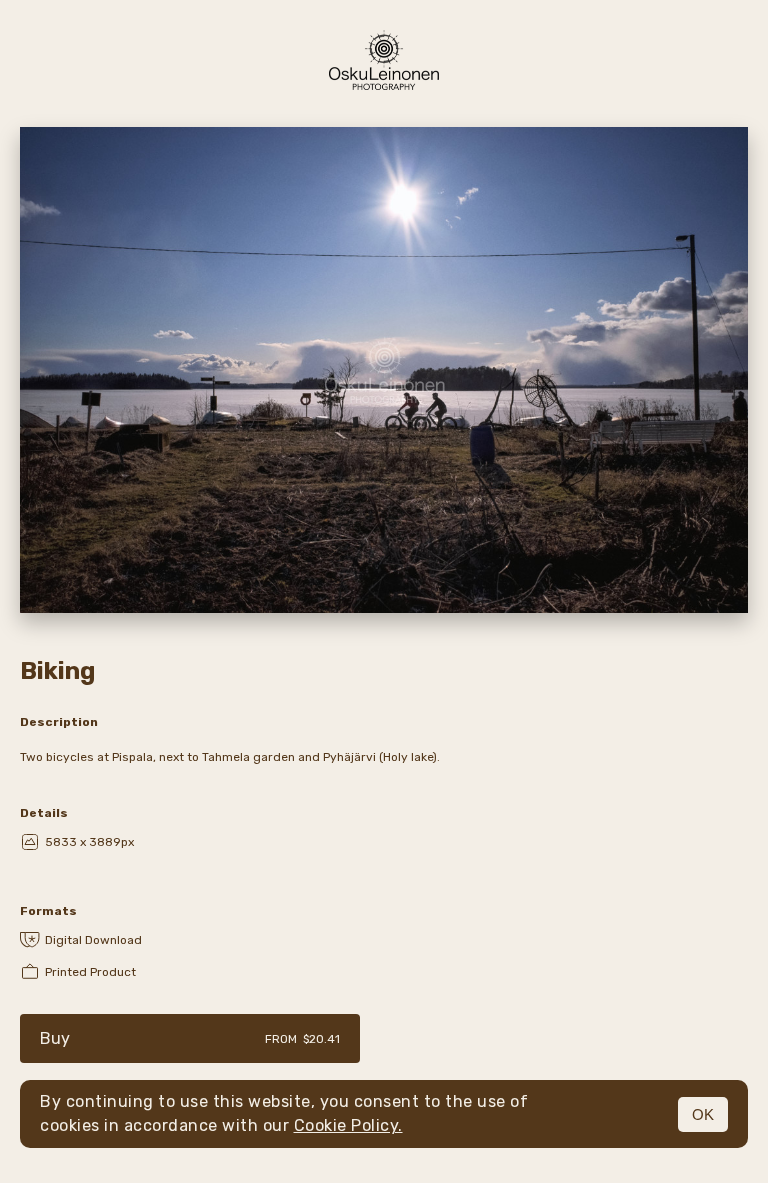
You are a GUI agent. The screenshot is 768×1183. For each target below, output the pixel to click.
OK (703, 1114)
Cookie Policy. (348, 1125)
